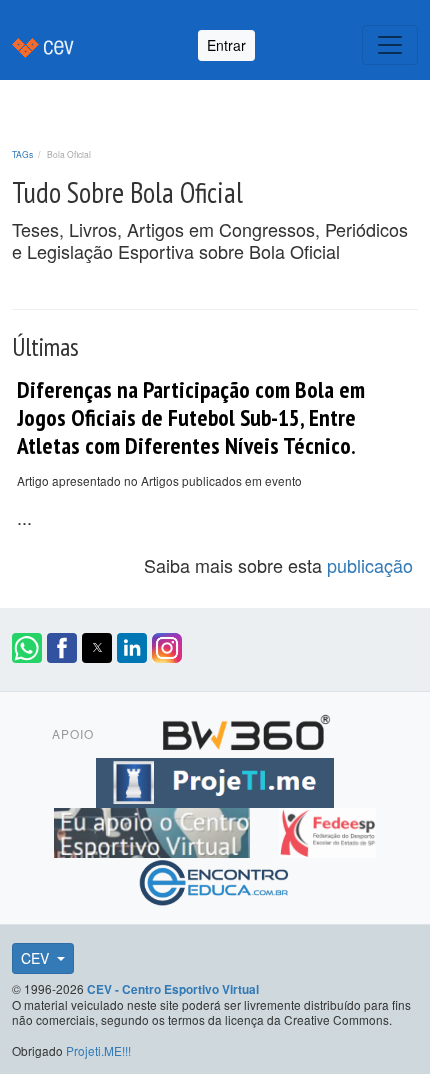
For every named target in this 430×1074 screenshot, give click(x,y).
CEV (37, 958)
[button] (27, 648)
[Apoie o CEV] (154, 830)
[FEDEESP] (327, 830)
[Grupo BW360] (246, 730)
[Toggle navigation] (390, 45)
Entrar (226, 45)
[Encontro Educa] (214, 880)
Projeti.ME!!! (98, 1050)
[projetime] (215, 780)
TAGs (22, 154)
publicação (370, 565)
